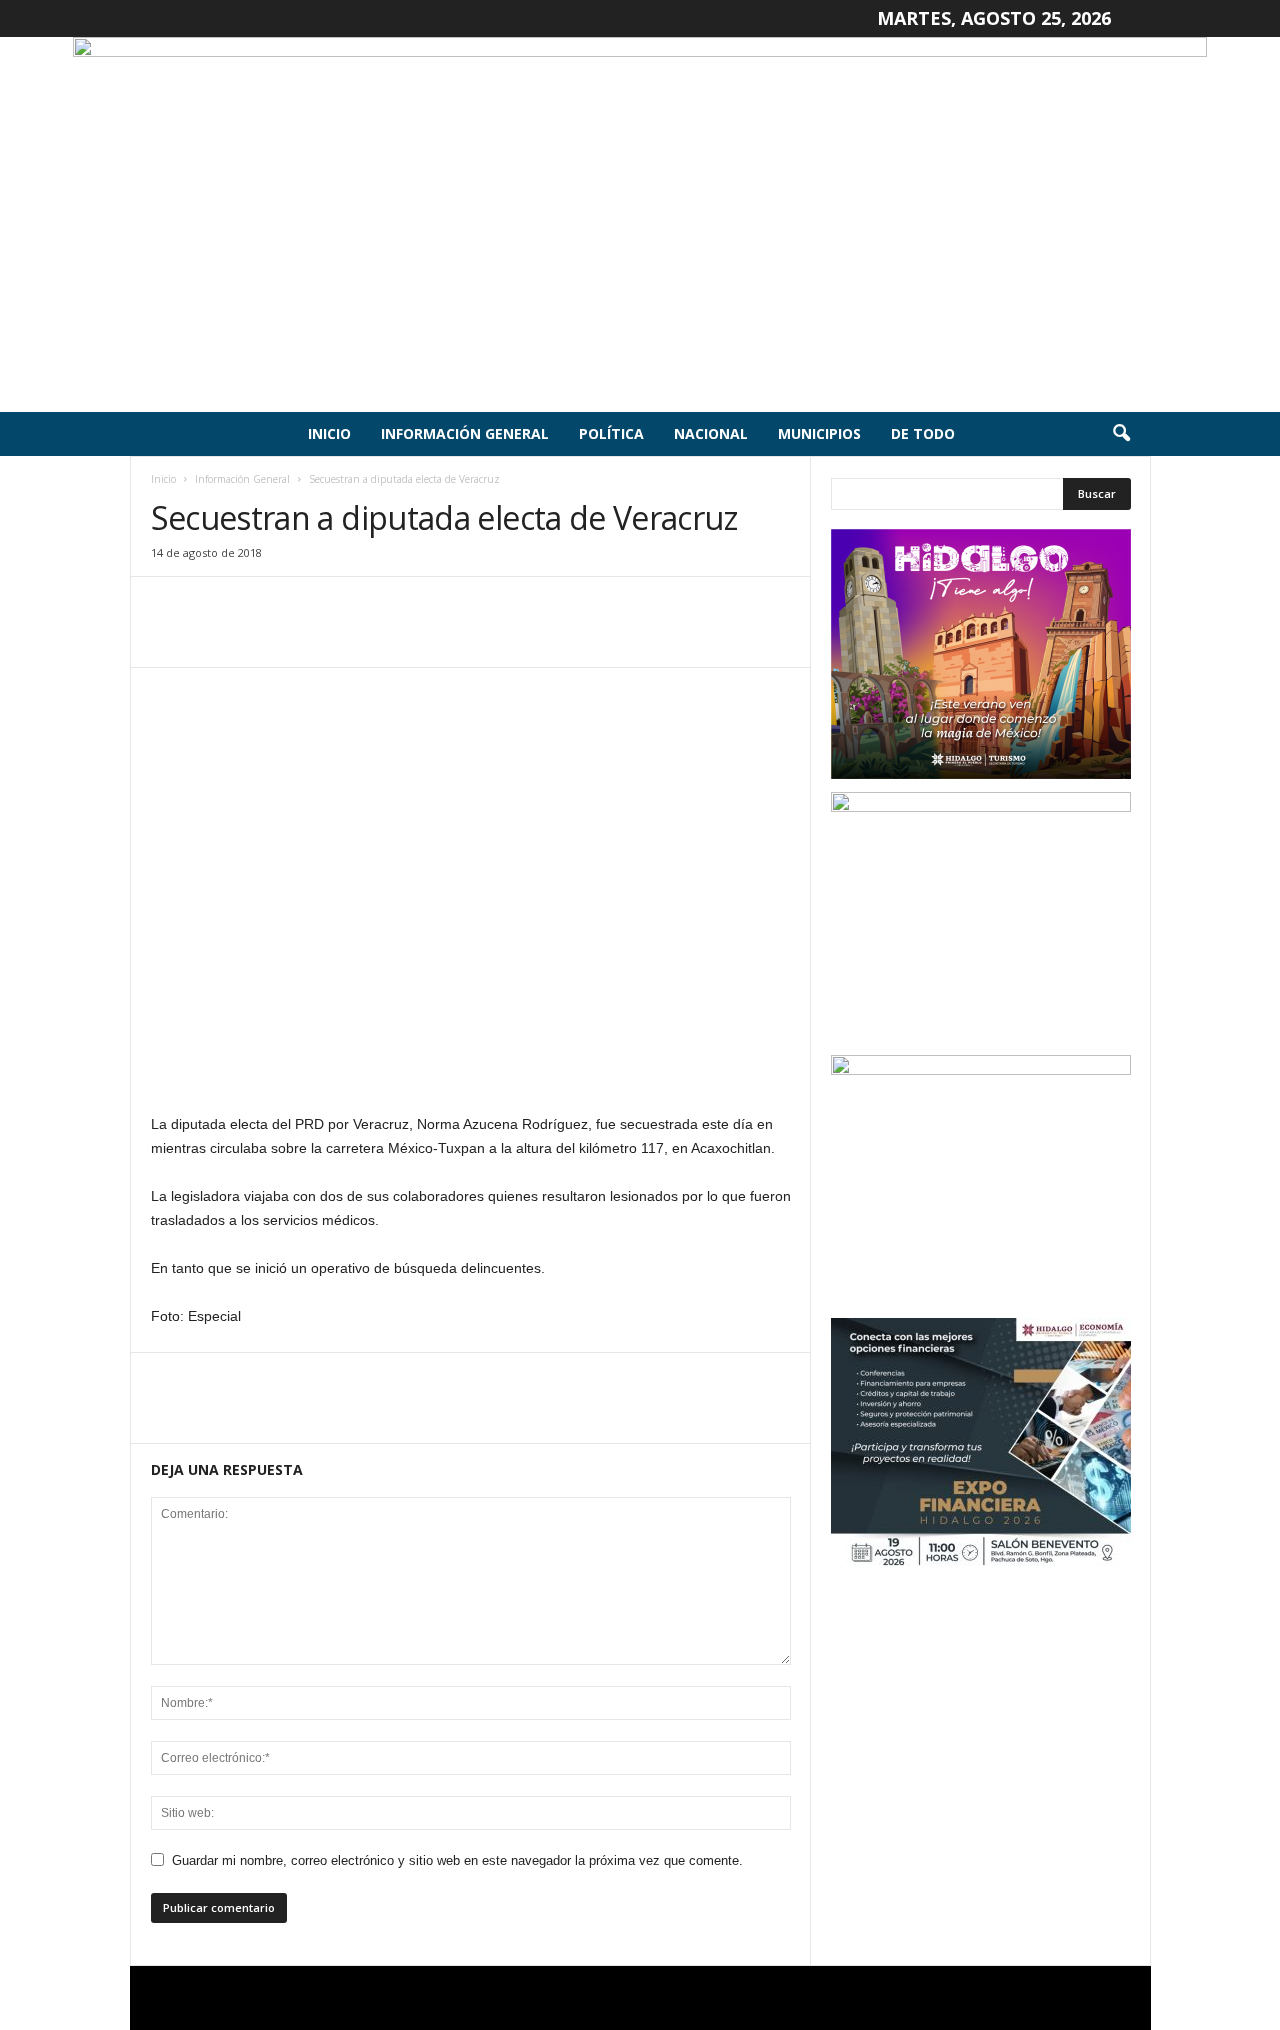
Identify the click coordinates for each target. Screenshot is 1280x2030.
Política (611, 433)
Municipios (819, 433)
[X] (217, 637)
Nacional (711, 433)
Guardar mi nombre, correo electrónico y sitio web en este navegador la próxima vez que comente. (457, 1860)
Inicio (329, 433)
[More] (356, 637)
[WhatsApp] (309, 637)
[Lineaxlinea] (640, 224)
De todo (923, 433)
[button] (1121, 434)
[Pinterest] (263, 637)
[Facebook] (171, 637)
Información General (465, 433)
